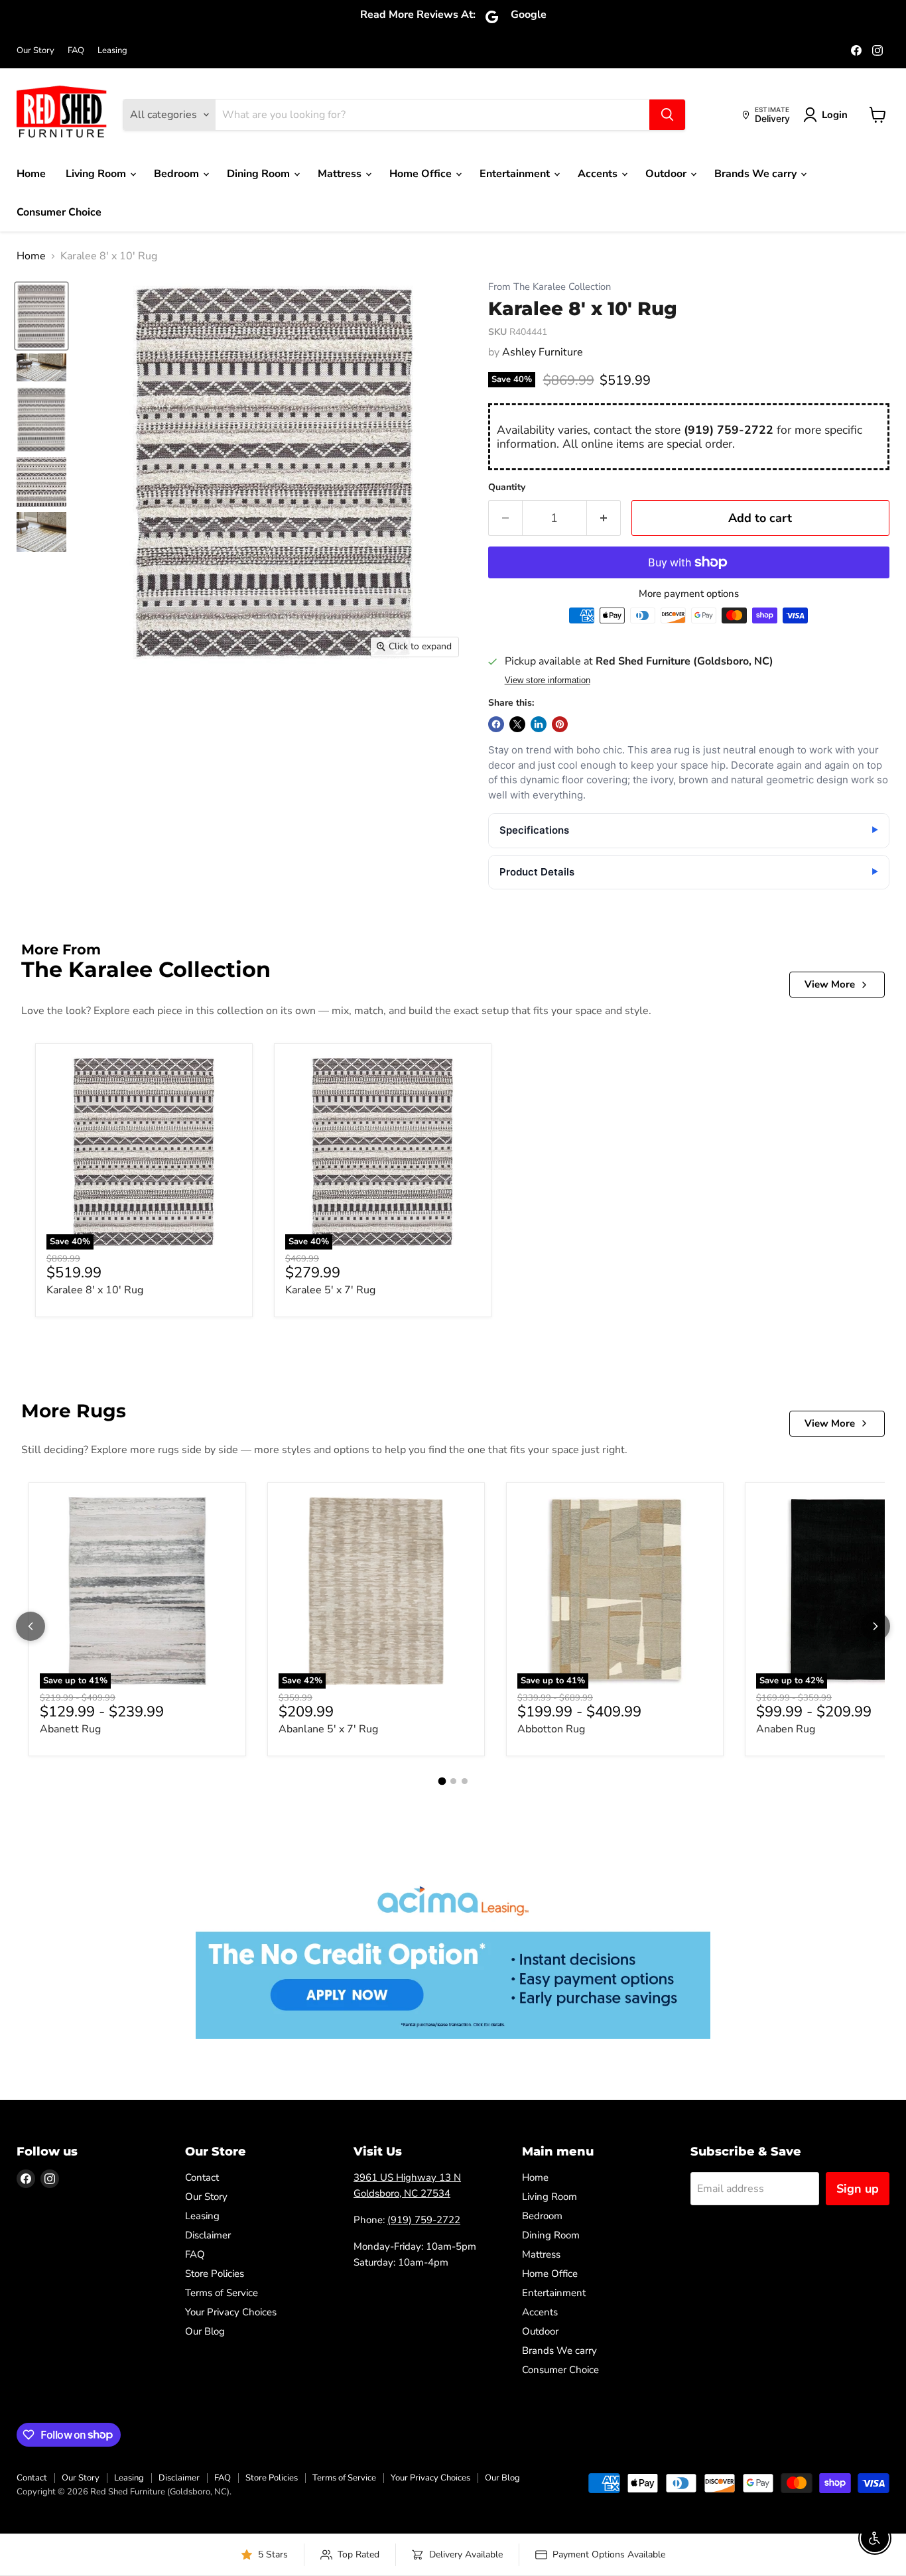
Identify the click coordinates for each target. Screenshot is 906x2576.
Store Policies (215, 2274)
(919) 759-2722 (729, 430)
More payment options (689, 594)
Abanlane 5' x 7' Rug (328, 1729)
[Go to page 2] (453, 1781)
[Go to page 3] (465, 1781)
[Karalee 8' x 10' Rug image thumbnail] (41, 316)
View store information (548, 680)
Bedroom (178, 174)
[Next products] (875, 1626)
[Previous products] (31, 1626)
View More (830, 984)
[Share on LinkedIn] (539, 724)
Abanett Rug (70, 1729)
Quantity (507, 487)
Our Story (35, 51)
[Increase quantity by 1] (604, 518)
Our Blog (205, 2331)
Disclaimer (208, 2235)
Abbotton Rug (551, 1729)
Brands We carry (757, 174)
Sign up (858, 2189)
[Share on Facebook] (496, 724)
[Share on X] (517, 724)
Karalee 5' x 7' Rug (330, 1290)
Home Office (422, 174)
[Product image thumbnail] (41, 367)
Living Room (97, 174)
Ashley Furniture (543, 352)
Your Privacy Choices (231, 2312)
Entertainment (516, 174)
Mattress (341, 174)
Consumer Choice (59, 212)
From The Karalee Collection (550, 287)
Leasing (112, 51)
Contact (202, 2177)
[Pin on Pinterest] (560, 724)
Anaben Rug (786, 1729)
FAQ (76, 51)
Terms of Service (222, 2293)
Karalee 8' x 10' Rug (95, 1290)
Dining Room (260, 174)
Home (31, 174)
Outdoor (667, 174)
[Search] (667, 115)
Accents (599, 174)
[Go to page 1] (442, 1781)
